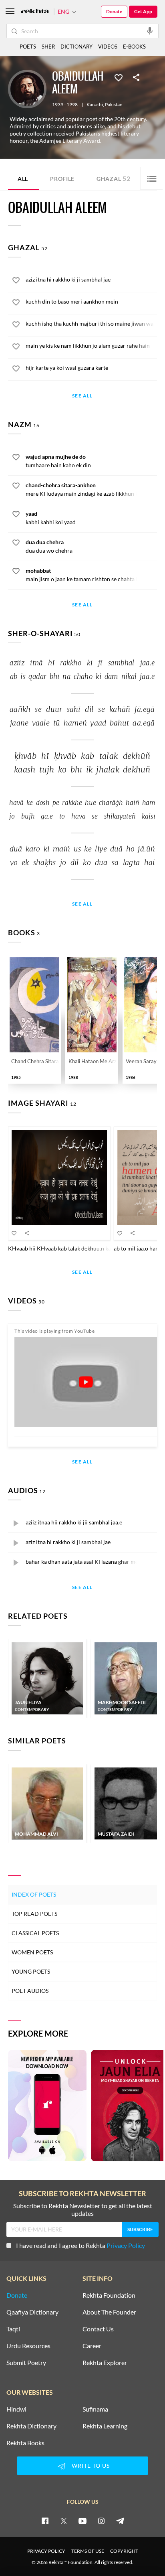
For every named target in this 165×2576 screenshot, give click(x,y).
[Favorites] (119, 77)
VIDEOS (108, 47)
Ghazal (114, 178)
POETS (28, 47)
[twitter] (64, 2521)
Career (92, 2346)
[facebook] (45, 2521)
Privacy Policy (126, 2245)
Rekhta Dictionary (31, 2426)
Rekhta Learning (105, 2426)
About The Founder (109, 2312)
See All (82, 396)
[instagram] (101, 2521)
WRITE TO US (91, 2466)
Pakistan (114, 105)
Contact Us (98, 2329)
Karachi (95, 105)
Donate (114, 11)
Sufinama (95, 2409)
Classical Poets (35, 1933)
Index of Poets (34, 1894)
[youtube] (82, 2521)
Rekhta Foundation (109, 2295)
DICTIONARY (76, 47)
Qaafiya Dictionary (32, 2312)
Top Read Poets (34, 1914)
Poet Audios (30, 1991)
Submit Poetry (26, 2363)
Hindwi (16, 2409)
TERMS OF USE (88, 2551)
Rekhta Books (25, 2443)
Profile (62, 179)
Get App (143, 11)
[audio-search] (150, 30)
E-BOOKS (134, 47)
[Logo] (35, 12)
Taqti (13, 2329)
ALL (23, 179)
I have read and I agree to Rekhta (80, 2245)
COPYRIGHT (124, 2551)
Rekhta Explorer (105, 2363)
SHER (48, 47)
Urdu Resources (28, 2346)
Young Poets (31, 1971)
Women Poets (32, 1952)
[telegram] (120, 2521)
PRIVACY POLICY (46, 2551)
